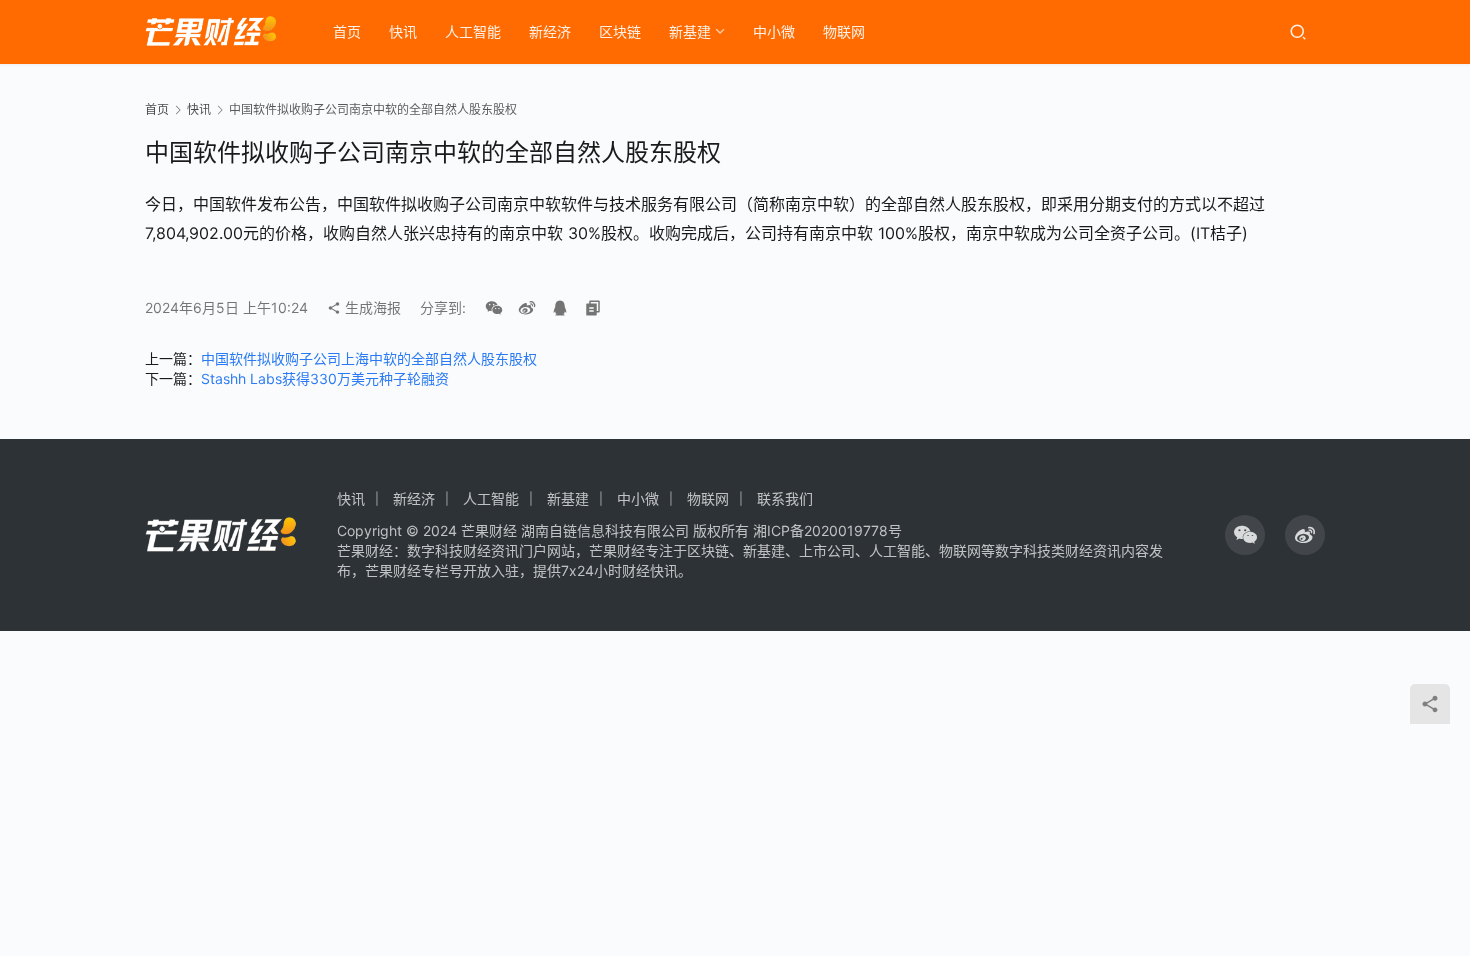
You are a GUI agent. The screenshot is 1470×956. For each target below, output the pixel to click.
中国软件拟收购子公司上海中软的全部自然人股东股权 (369, 358)
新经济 (550, 31)
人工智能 (473, 31)
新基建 (690, 31)
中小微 (774, 31)
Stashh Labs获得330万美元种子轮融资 (325, 378)
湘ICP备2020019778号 (827, 530)
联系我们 (785, 498)
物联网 (844, 31)
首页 (347, 31)
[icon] (1245, 535)
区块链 (620, 31)
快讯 (403, 31)
